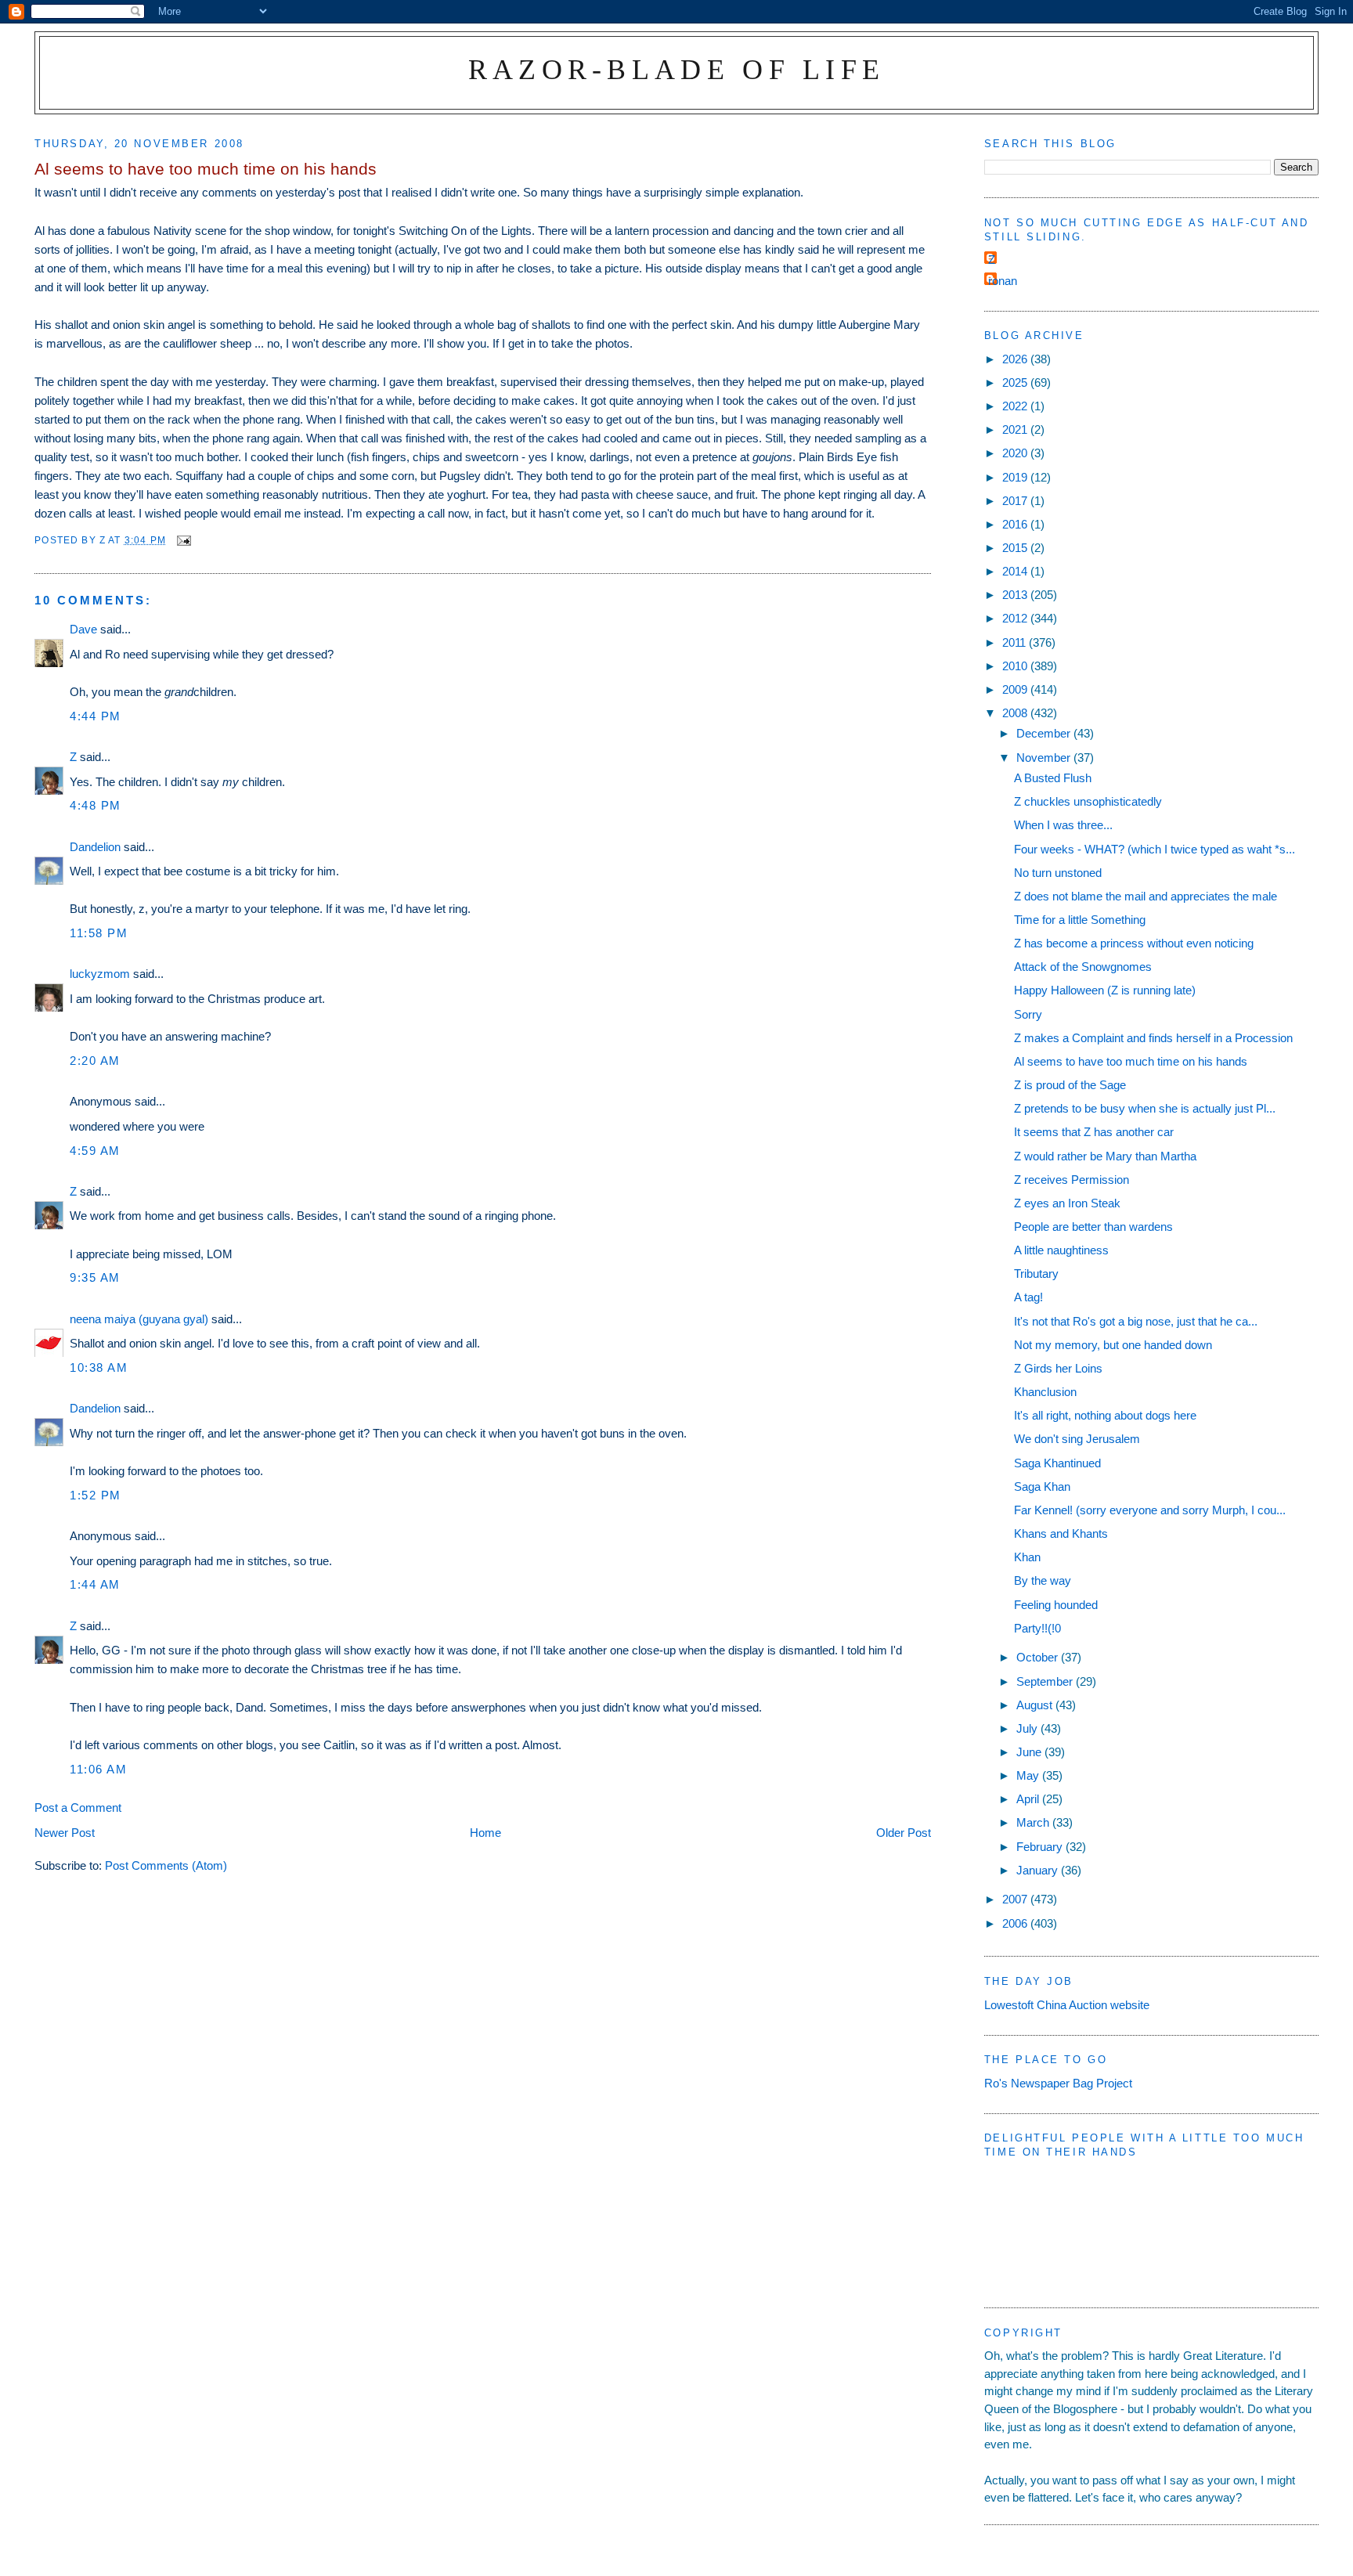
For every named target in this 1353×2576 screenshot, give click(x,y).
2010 (1016, 666)
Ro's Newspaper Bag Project (1058, 2083)
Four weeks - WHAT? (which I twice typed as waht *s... (1155, 849)
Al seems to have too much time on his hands (1131, 1061)
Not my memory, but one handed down (1113, 1345)
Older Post (904, 1833)
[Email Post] (183, 540)
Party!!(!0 (1037, 1628)
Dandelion (95, 847)
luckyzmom (100, 974)
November (1045, 758)
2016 (1016, 524)
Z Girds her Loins (1058, 1368)
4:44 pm (96, 716)
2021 (1016, 429)
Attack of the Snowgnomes (1083, 967)
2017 (1016, 501)
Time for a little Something (1080, 920)
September (1046, 1681)
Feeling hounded (1056, 1605)
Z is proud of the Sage (1070, 1085)
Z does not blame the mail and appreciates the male (1146, 896)
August (1036, 1705)
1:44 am (95, 1584)
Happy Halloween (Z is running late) (1105, 990)
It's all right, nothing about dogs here (1105, 1415)
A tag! (1028, 1297)
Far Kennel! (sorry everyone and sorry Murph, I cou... (1150, 1510)
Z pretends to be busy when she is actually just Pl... (1145, 1108)
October (1039, 1657)
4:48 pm (96, 805)
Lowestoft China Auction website (1067, 2005)
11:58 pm (99, 933)
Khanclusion (1045, 1392)
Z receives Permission (1072, 1180)
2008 (1016, 713)
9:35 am (95, 1277)
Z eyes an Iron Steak (1067, 1203)
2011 (1016, 642)
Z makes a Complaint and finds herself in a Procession (1153, 1038)
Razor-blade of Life (677, 69)
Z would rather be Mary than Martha (1105, 1156)
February (1041, 1847)
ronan (1003, 281)
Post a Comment (78, 1808)
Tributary (1036, 1274)
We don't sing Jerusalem (1077, 1439)
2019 (1016, 477)
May (1029, 1775)
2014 (1016, 571)
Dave (83, 629)
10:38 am (99, 1367)
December (1045, 733)
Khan (1027, 1557)
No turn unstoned (1058, 873)
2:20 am (95, 1061)
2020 (1016, 453)
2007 (1016, 1899)
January (1039, 1870)
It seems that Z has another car (1094, 1132)
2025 (1016, 382)
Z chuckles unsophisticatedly (1088, 801)
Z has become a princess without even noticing (1134, 943)
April (1029, 1799)
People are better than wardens (1093, 1227)
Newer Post (65, 1833)
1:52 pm (96, 1495)
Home (485, 1833)
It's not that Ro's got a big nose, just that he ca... (1136, 1321)
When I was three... (1063, 825)
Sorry (1028, 1014)
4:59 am (95, 1151)
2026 (1016, 359)
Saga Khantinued (1057, 1463)
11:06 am (98, 1769)
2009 (1016, 689)
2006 (1016, 1923)
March (1034, 1822)
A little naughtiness (1061, 1250)
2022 (1016, 406)
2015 (1016, 548)
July (1028, 1728)
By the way (1043, 1580)
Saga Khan (1042, 1486)
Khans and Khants (1061, 1533)
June (1030, 1752)
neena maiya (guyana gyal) (139, 1319)
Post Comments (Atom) (166, 1865)
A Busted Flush (1053, 778)
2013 (1016, 595)
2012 (1016, 618)
